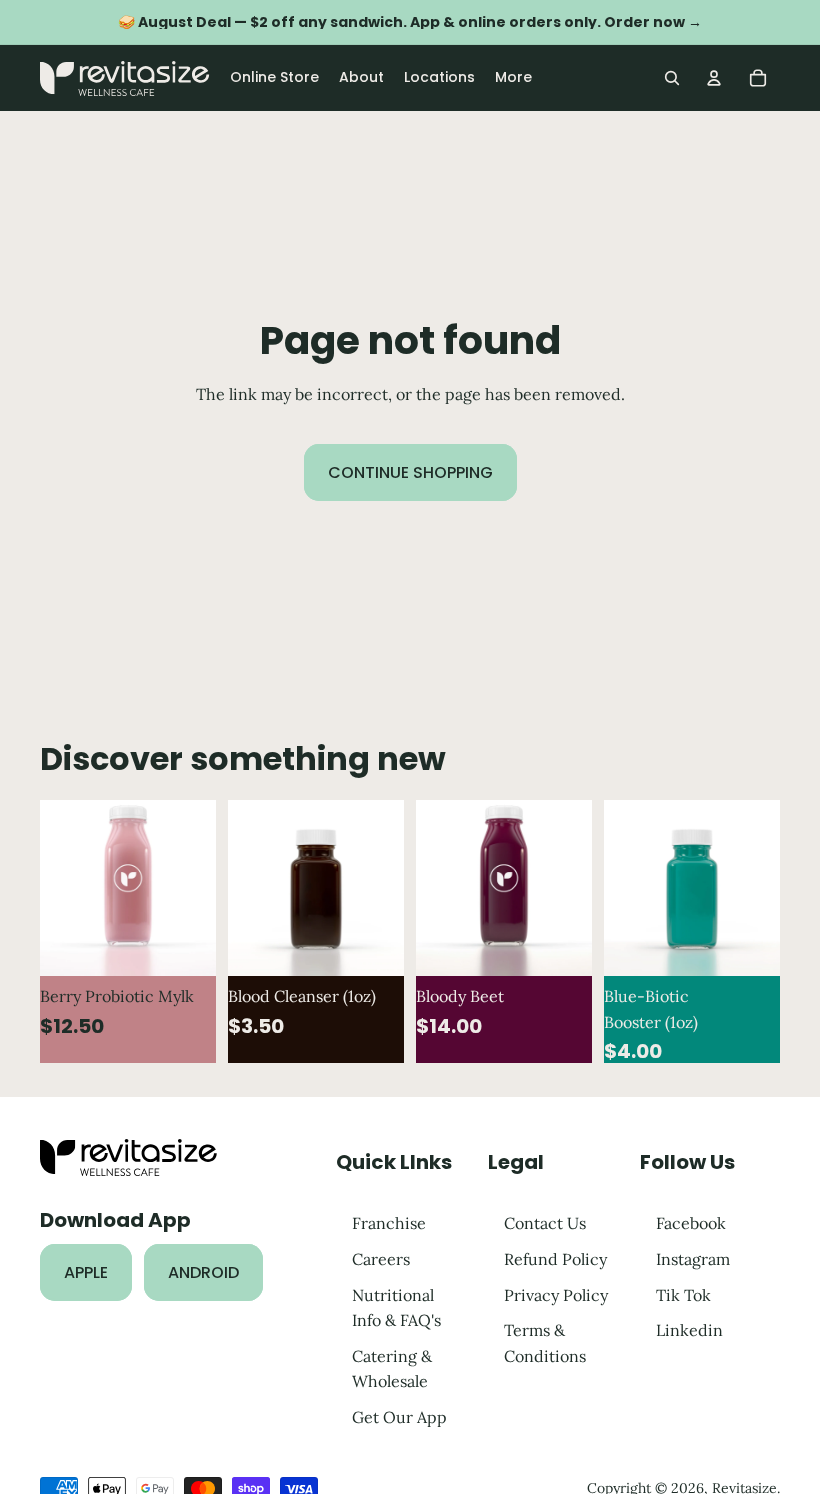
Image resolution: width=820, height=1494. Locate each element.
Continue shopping (410, 472)
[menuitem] (513, 78)
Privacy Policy (556, 1294)
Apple (86, 1271)
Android (203, 1271)
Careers (381, 1259)
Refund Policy (555, 1259)
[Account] (714, 78)
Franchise (389, 1223)
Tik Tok (683, 1294)
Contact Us (545, 1223)
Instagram (693, 1259)
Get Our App (399, 1416)
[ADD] (185, 945)
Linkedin (689, 1330)
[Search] (672, 78)
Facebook (691, 1223)
